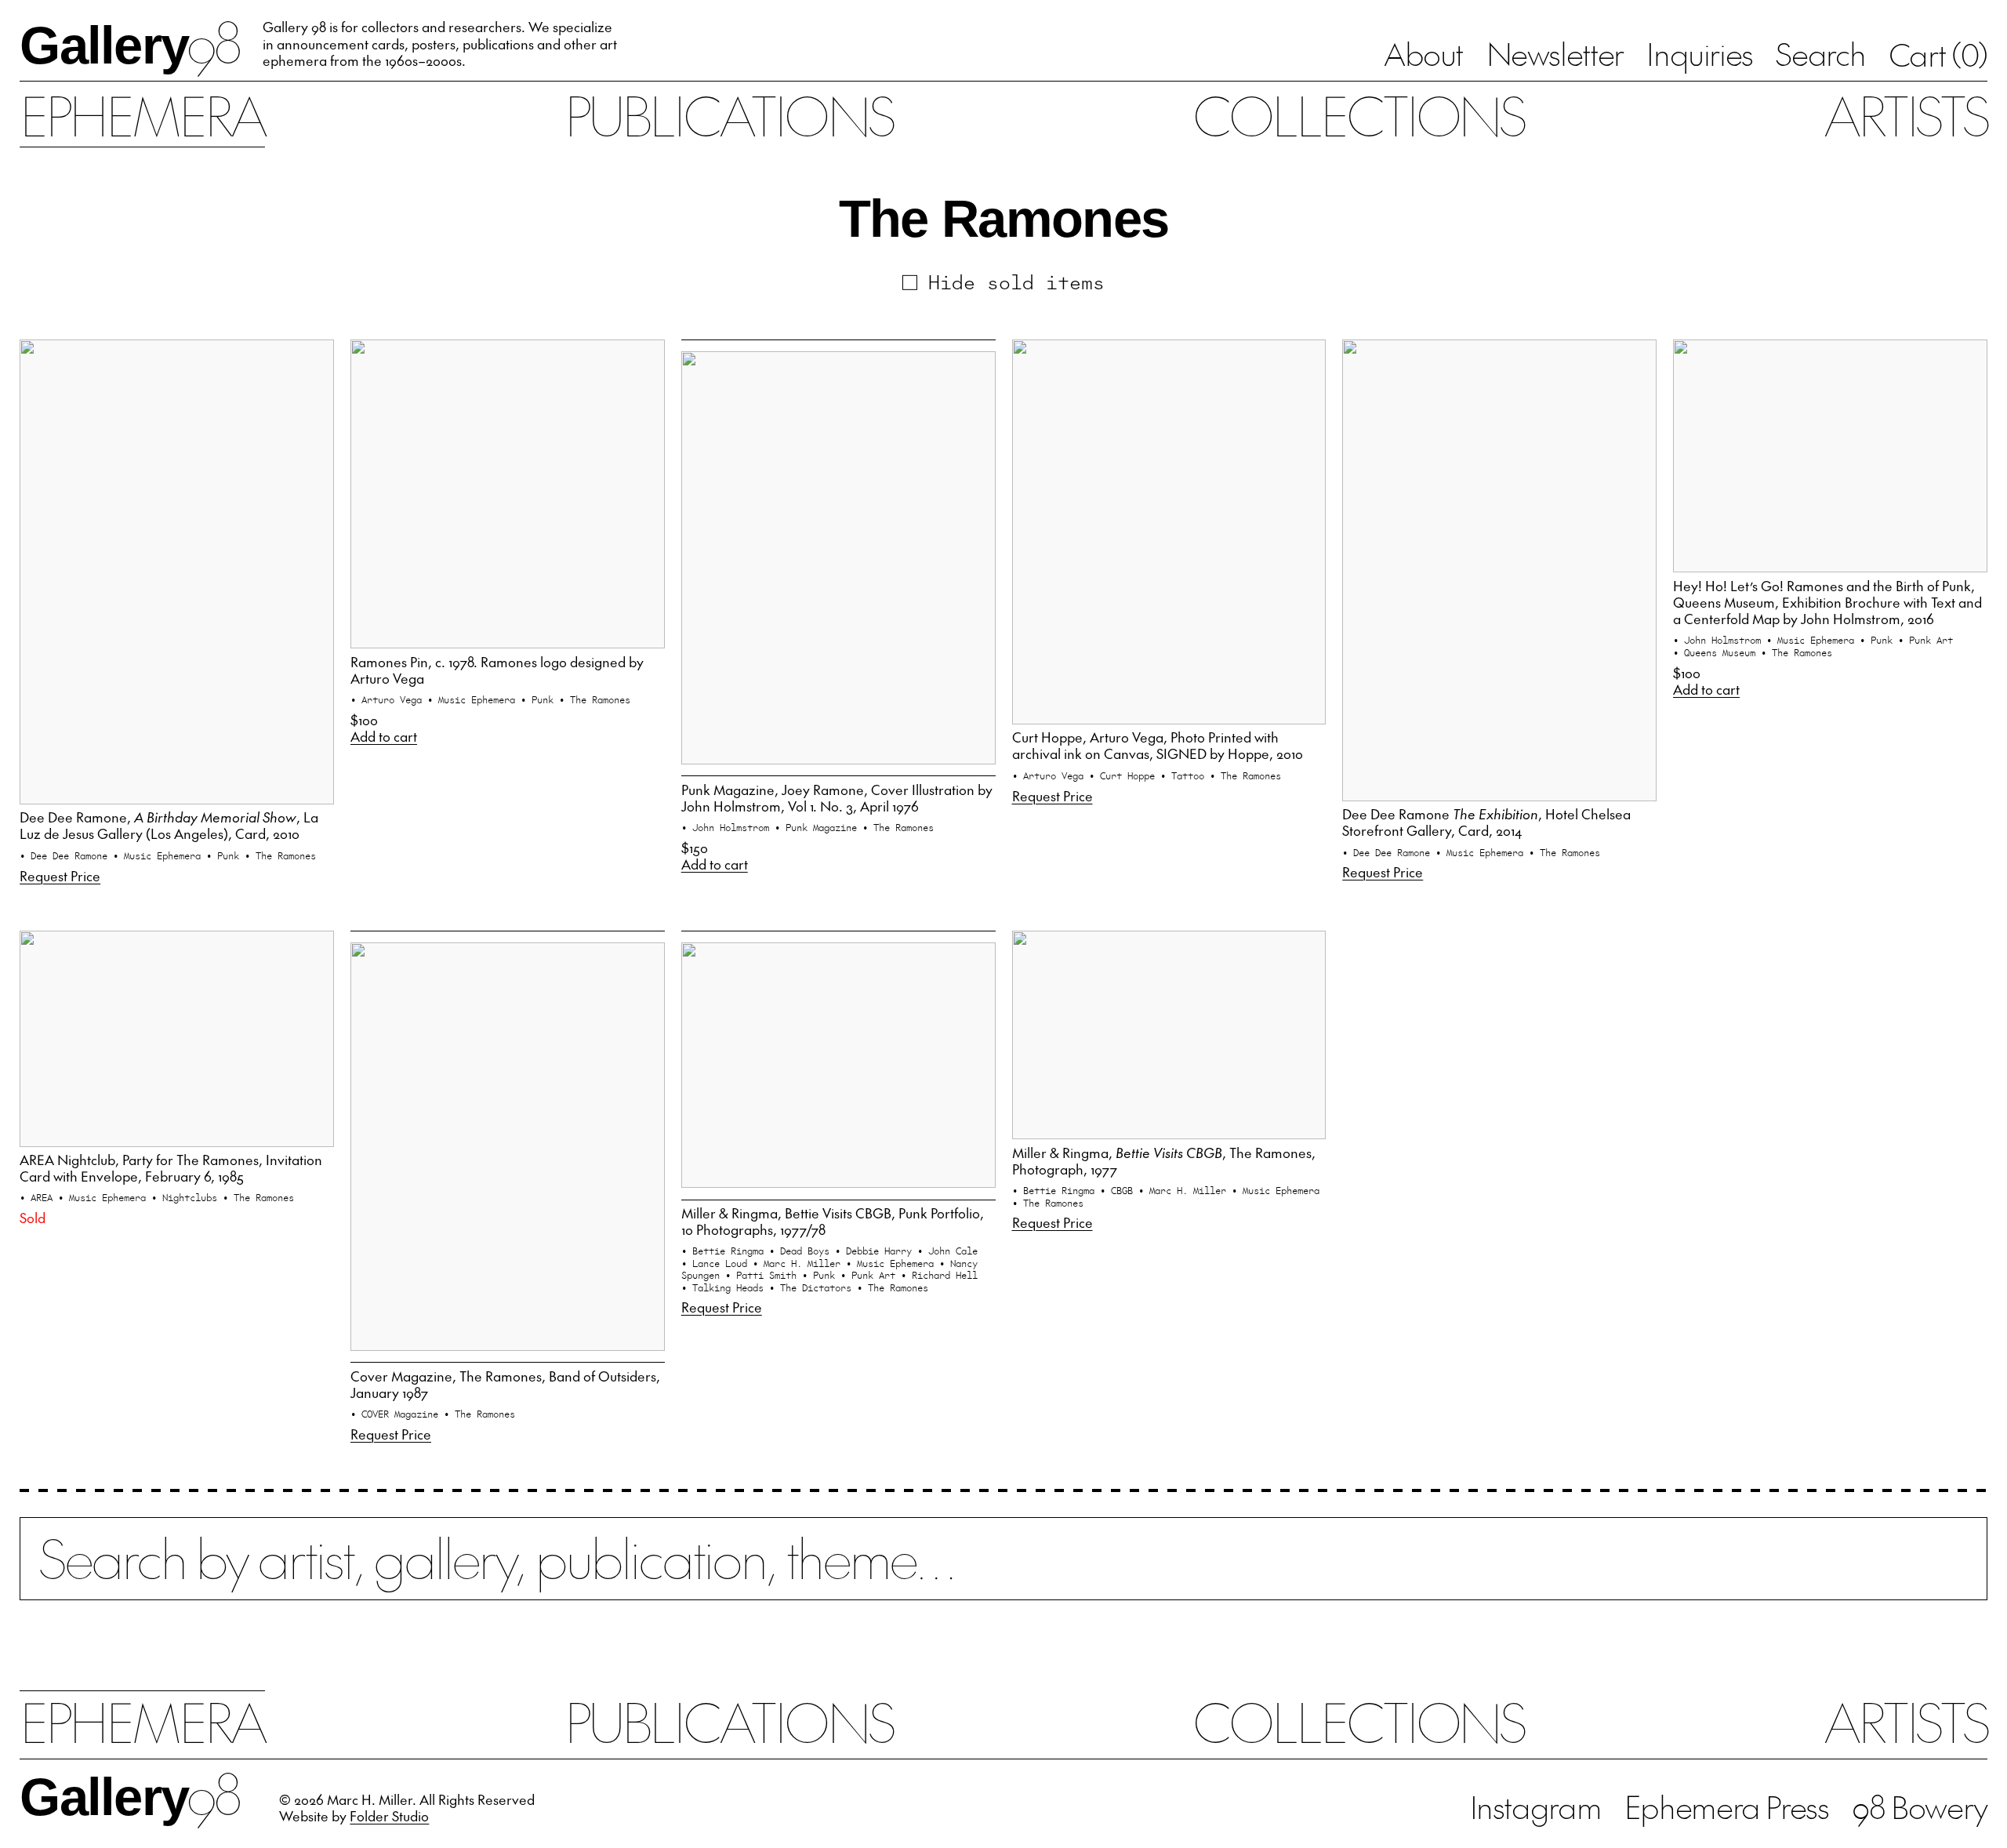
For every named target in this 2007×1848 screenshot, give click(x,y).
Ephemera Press (1727, 1806)
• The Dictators (813, 1287)
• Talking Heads (725, 1287)
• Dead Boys (802, 1250)
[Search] (1003, 1574)
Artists (1905, 114)
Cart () (1938, 54)
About (1423, 53)
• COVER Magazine (397, 1413)
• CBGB (1119, 1190)
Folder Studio (389, 1816)
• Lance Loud (717, 1263)
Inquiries (1700, 53)
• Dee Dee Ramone (66, 855)
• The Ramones (280, 855)
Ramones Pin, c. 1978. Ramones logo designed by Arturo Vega (497, 670)
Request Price (60, 876)
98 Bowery (1920, 1806)
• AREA (39, 1197)
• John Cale (947, 1250)
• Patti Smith (764, 1274)
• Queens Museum (1717, 652)
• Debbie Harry (876, 1250)
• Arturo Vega (389, 699)
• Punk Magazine (818, 827)
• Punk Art (1925, 639)
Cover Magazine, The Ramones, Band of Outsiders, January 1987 (505, 1384)
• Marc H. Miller (799, 1263)
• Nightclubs (187, 1197)
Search (1820, 53)
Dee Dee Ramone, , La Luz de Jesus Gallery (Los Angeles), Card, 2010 (169, 825)
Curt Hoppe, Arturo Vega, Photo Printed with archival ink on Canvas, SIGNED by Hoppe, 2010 (1158, 745)
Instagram (1536, 1806)
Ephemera (142, 114)
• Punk (225, 855)
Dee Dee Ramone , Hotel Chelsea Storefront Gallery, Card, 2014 (1486, 822)
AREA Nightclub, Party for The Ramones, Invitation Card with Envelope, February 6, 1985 (171, 1168)
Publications (729, 114)
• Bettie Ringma (725, 1250)
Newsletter (1555, 53)
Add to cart (384, 737)
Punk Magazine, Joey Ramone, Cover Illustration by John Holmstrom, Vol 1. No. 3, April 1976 (837, 798)
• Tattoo (1185, 775)
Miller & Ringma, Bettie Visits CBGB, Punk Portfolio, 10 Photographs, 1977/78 (833, 1221)
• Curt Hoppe (1125, 775)
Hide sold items (1016, 281)
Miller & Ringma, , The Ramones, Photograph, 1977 (1164, 1161)
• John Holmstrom (728, 827)
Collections (1359, 114)
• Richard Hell (939, 1274)
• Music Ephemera (160, 855)
